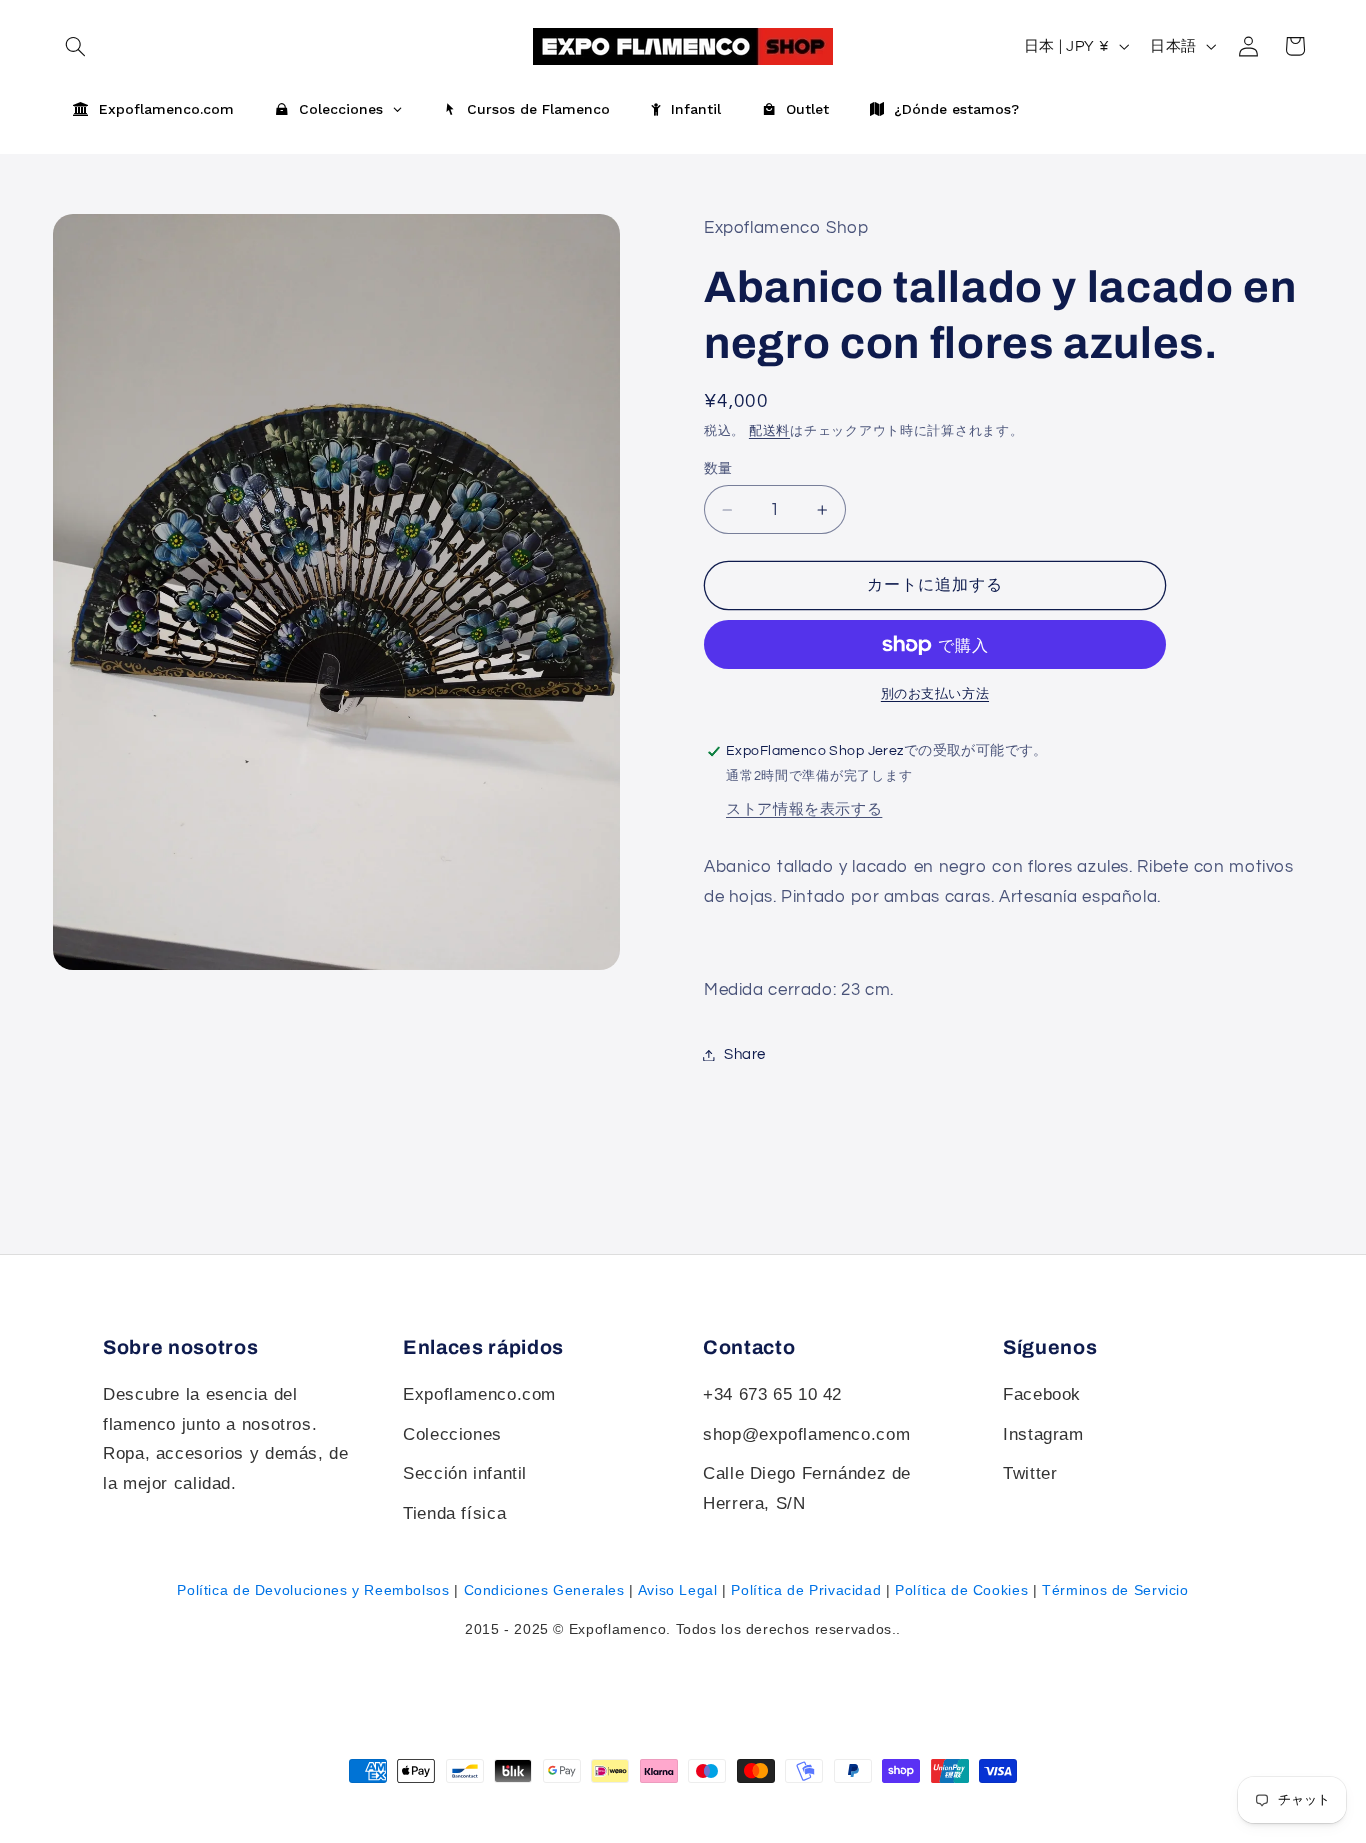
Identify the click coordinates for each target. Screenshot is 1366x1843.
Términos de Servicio (1115, 1590)
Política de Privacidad (806, 1590)
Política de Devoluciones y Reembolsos (313, 1590)
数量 (718, 469)
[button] (1295, 46)
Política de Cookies (961, 1590)
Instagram (1043, 1434)
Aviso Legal (678, 1590)
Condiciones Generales (544, 1590)
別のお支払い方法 (935, 694)
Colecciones (452, 1434)
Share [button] (745, 1054)
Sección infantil (465, 1473)
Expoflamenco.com (479, 1394)
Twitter (1030, 1473)
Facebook (1042, 1394)
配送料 (769, 431)
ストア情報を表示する (804, 809)
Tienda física (454, 1513)
